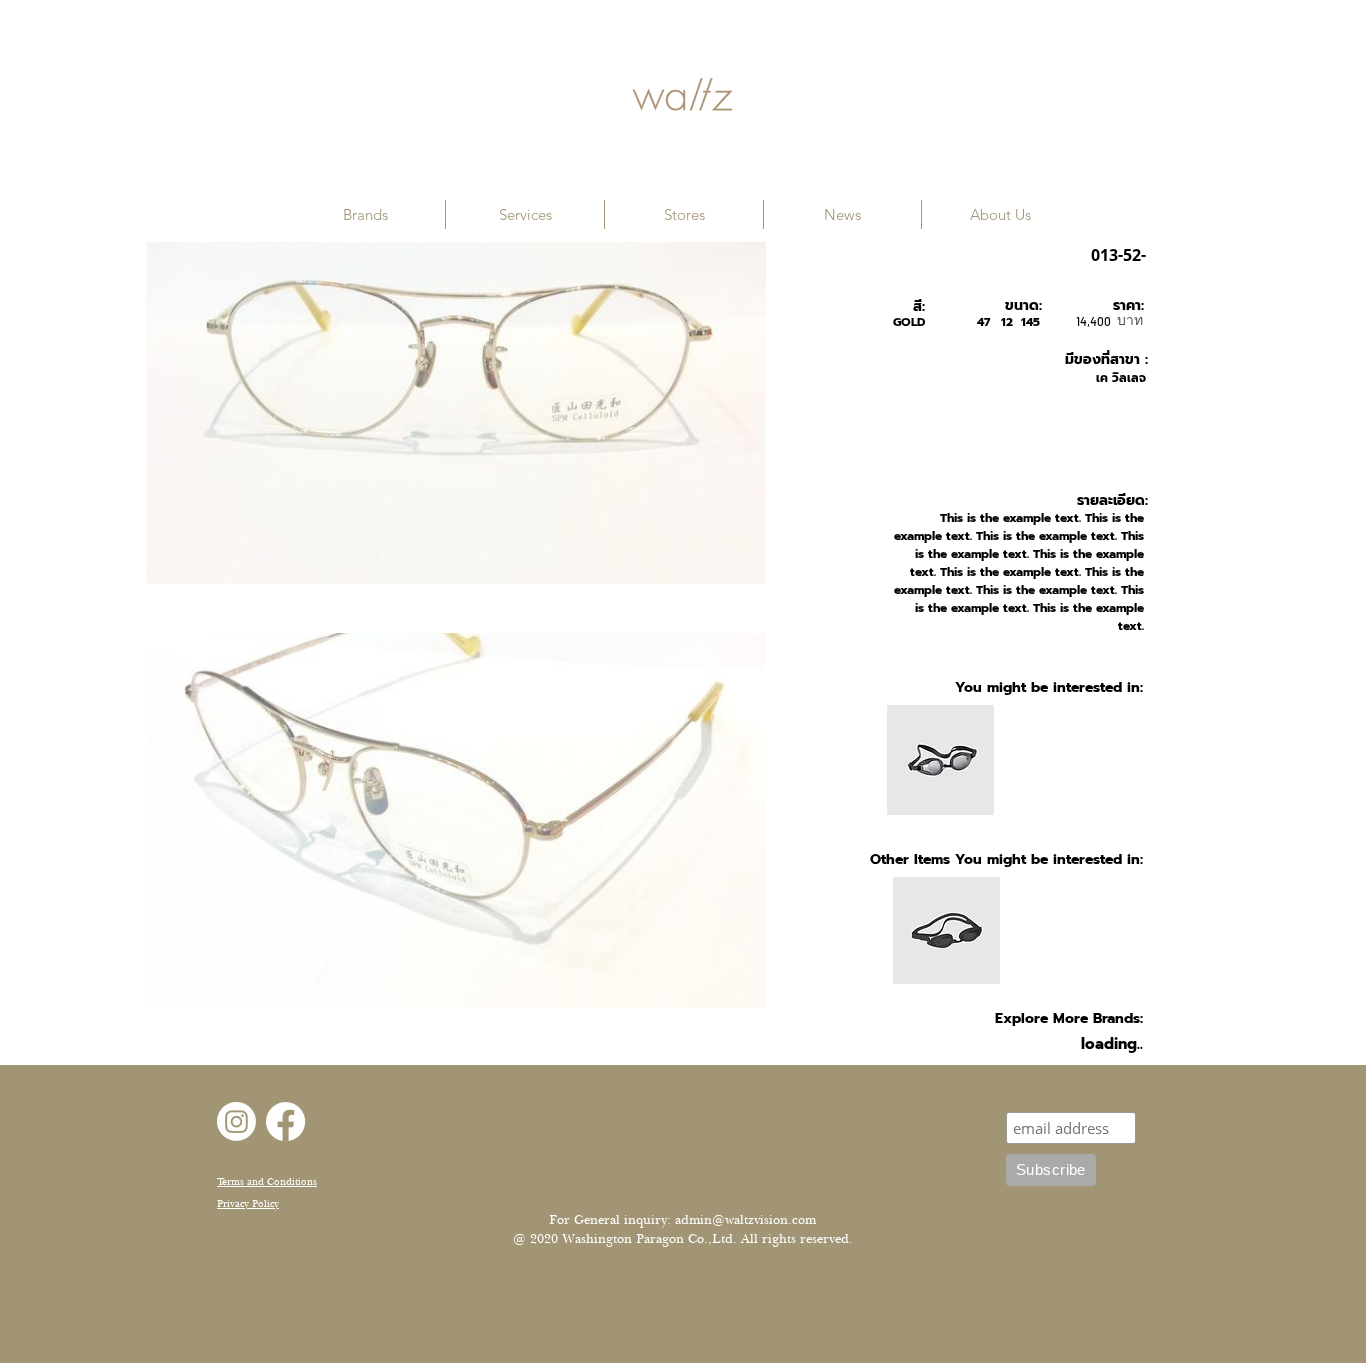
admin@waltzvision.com (745, 1220)
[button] (365, 214)
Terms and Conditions (267, 1181)
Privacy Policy (248, 1203)
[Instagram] (236, 1121)
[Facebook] (285, 1121)
